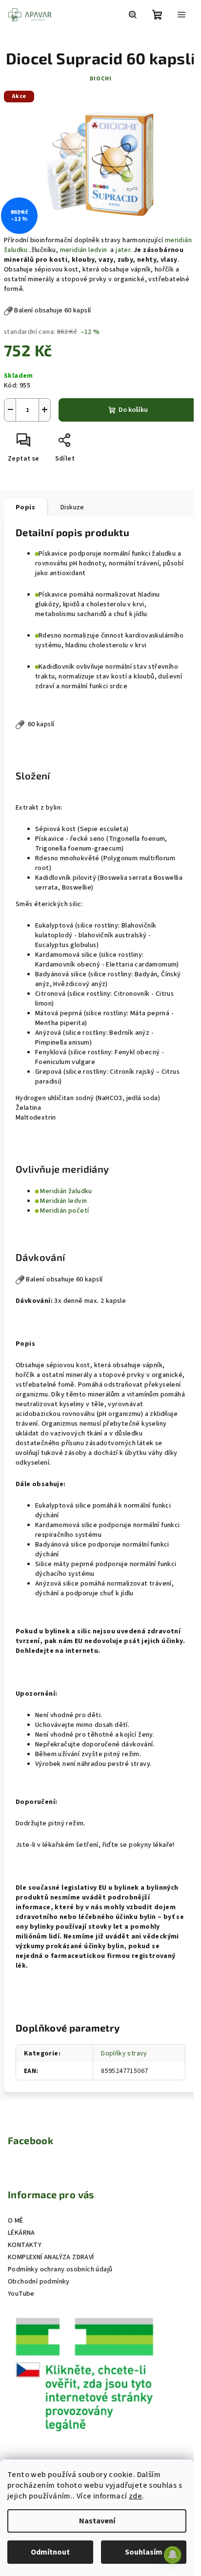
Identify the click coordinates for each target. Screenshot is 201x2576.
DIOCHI (101, 79)
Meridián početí (64, 1211)
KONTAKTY (25, 2245)
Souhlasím (144, 2552)
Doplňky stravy (124, 2053)
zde (135, 2496)
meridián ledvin (84, 250)
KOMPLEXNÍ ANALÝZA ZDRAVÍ (51, 2257)
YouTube (21, 2294)
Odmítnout (50, 2552)
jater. (124, 250)
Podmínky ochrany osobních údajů (60, 2269)
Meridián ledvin (63, 1201)
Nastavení (97, 2521)
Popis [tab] (25, 507)
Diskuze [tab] (72, 507)
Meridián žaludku (66, 1191)
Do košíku (133, 410)
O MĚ (16, 2221)
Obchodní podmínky (39, 2282)
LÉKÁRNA (21, 2233)
